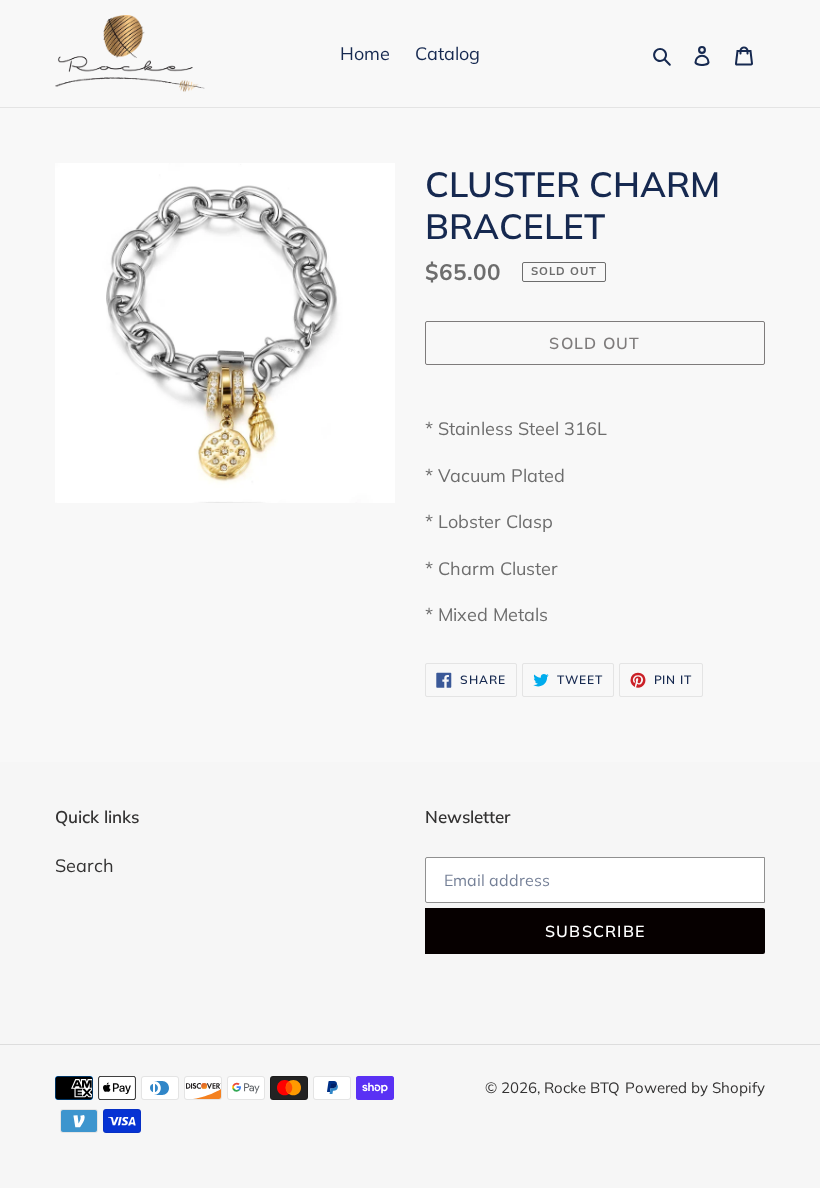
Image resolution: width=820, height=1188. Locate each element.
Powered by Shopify (695, 1087)
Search (84, 865)
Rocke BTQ (582, 1087)
